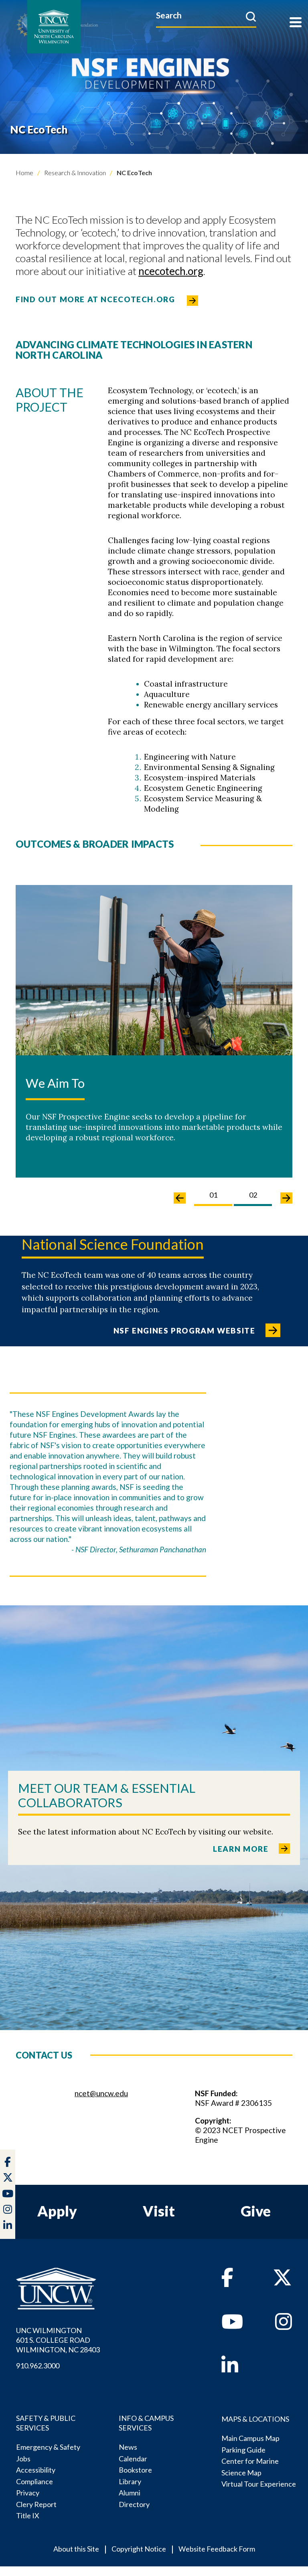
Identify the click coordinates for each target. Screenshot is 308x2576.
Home (24, 173)
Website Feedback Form (217, 2549)
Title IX (28, 2515)
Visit (159, 2211)
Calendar (133, 2459)
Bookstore (135, 2470)
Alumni (130, 2493)
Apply (57, 2211)
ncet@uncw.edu (101, 2093)
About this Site (76, 2549)
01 (213, 1195)
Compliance (34, 2481)
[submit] (251, 16)
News (128, 2447)
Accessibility (36, 2470)
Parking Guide (243, 2450)
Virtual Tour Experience (259, 2484)
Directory (134, 2504)
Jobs (23, 2459)
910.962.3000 (38, 2366)
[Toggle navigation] (296, 23)
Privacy (28, 2493)
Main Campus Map (250, 2438)
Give (256, 2211)
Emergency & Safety (48, 2447)
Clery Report (36, 2504)
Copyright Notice (139, 2549)
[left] (180, 1198)
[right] (286, 1198)
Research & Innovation (74, 173)
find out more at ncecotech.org (95, 299)
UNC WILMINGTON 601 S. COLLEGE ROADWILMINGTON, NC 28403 (58, 2340)
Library (130, 2481)
